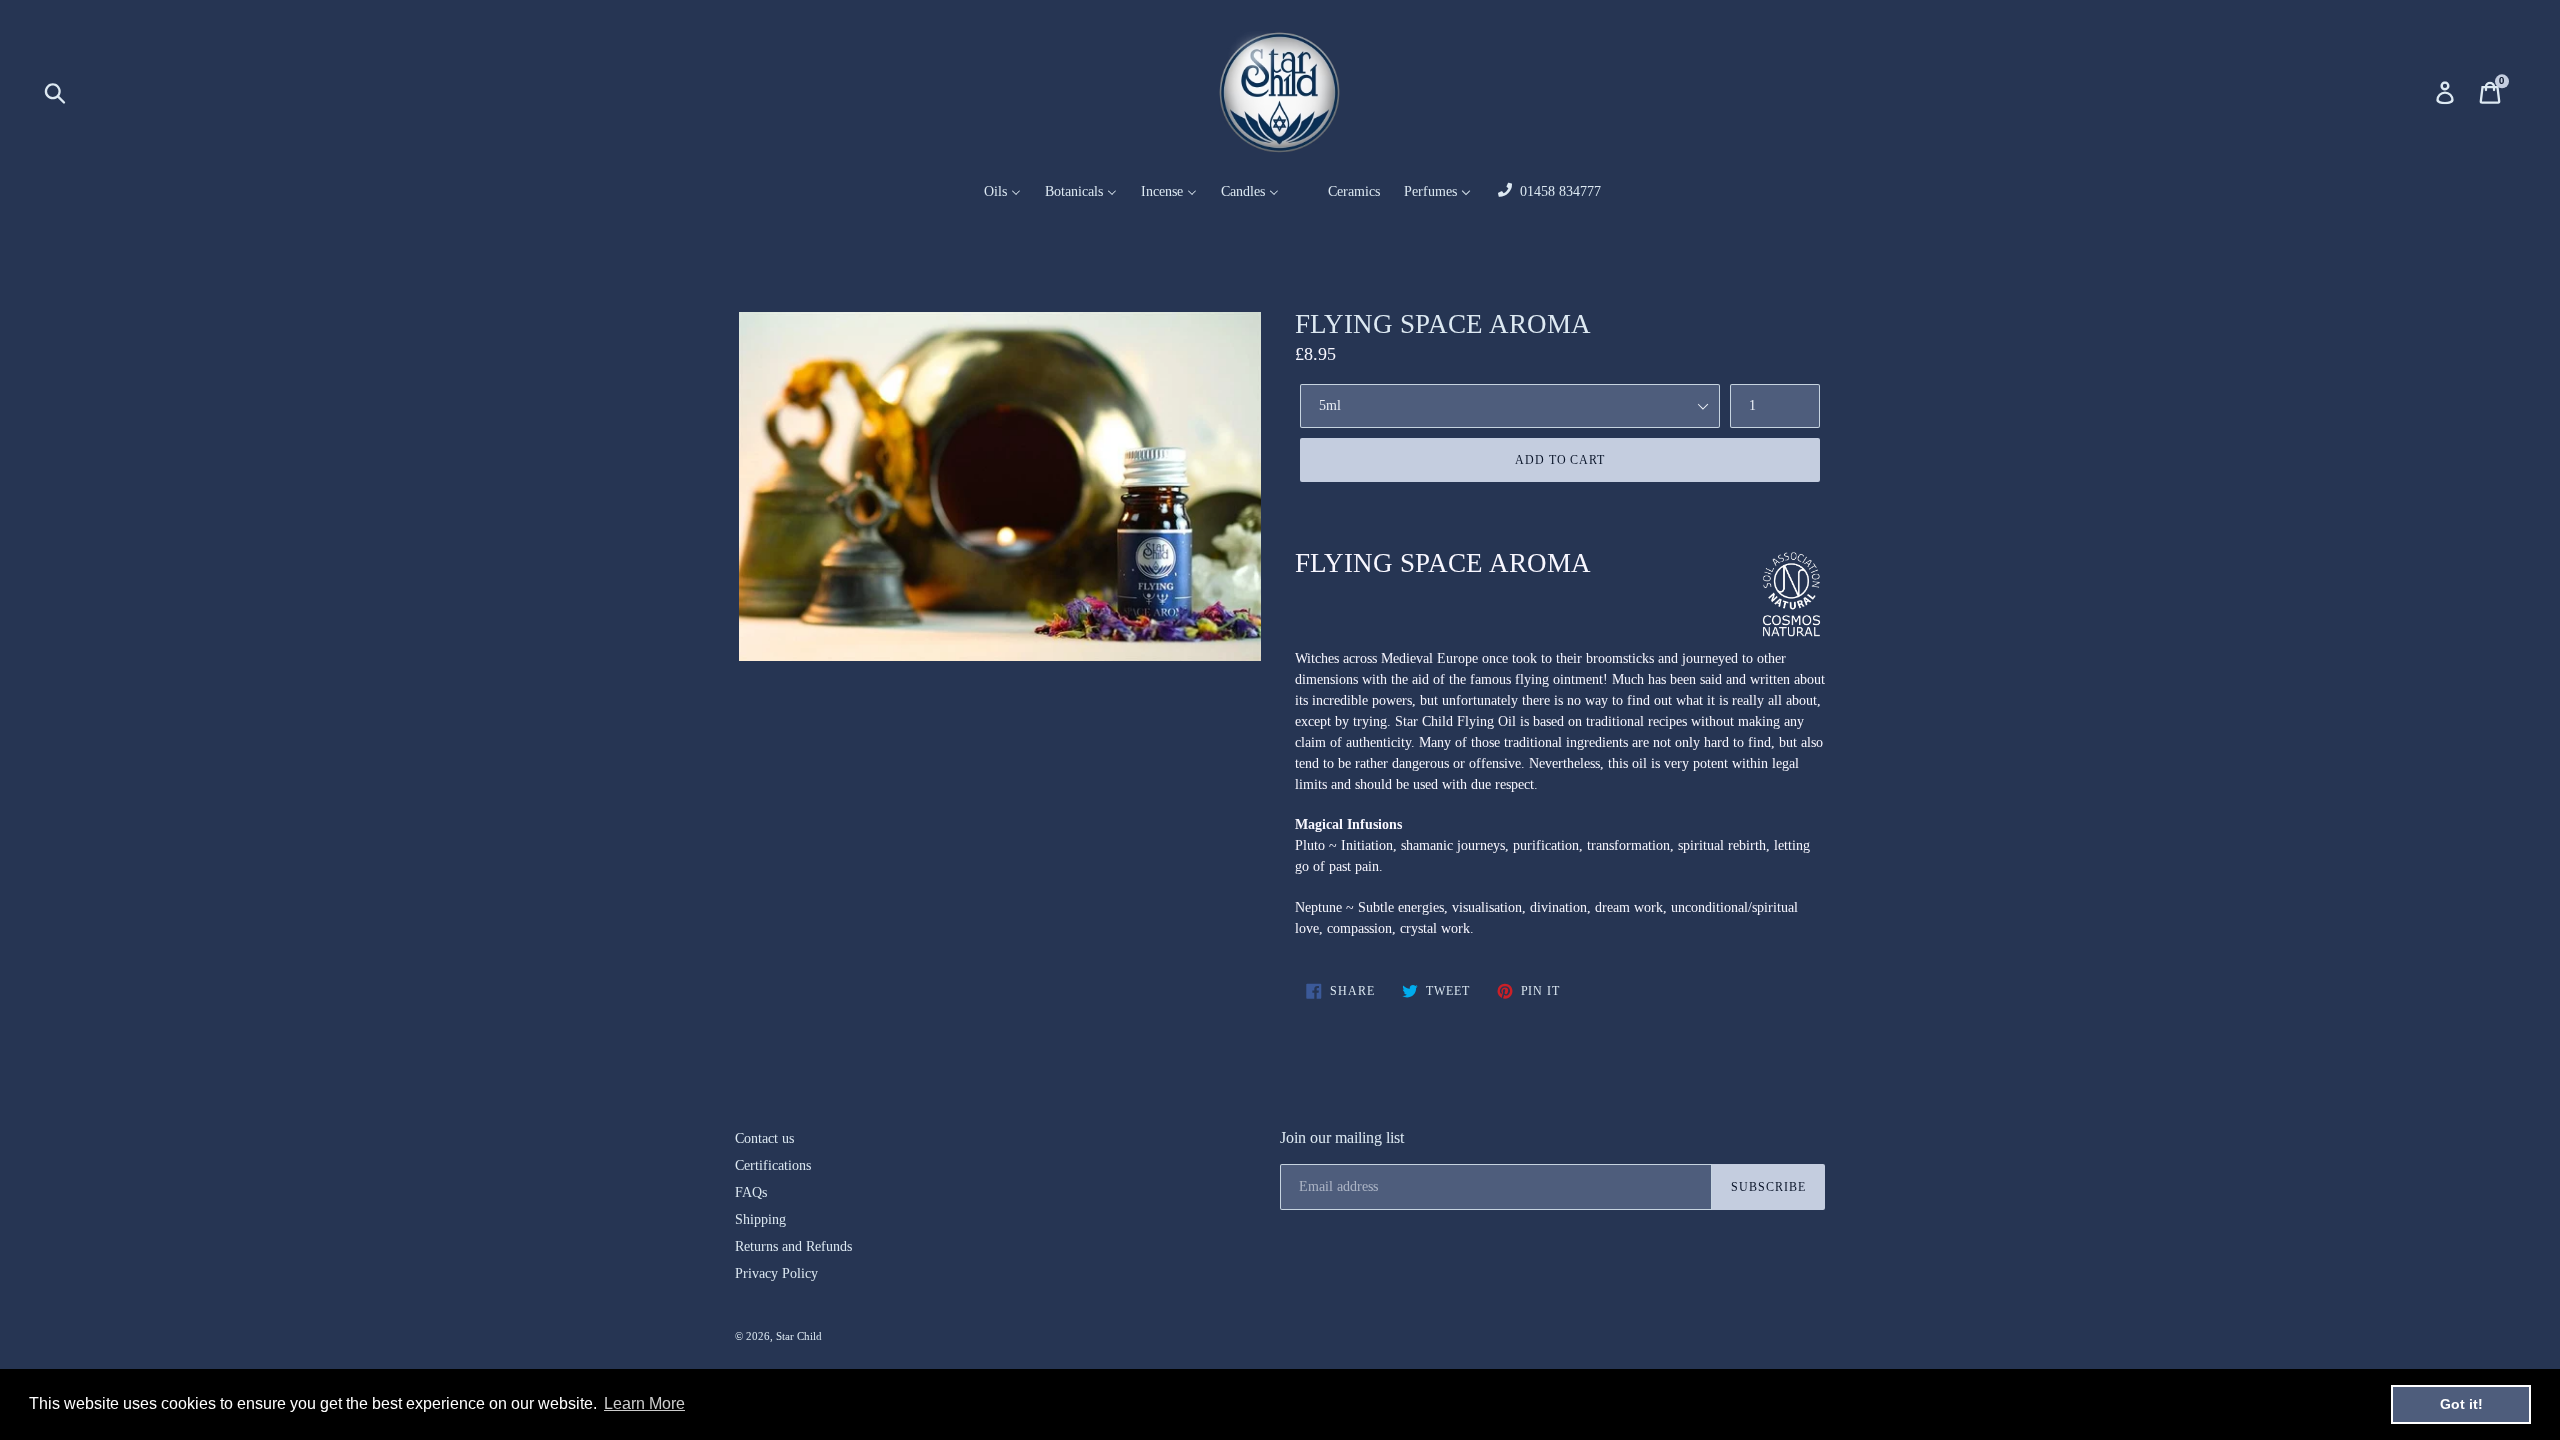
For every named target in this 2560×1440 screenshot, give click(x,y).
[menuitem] (990, 192)
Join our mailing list (1342, 1137)
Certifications (773, 1165)
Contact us (764, 1138)
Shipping (760, 1219)
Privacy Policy (776, 1273)
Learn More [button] (644, 1403)
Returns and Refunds (793, 1246)
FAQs (751, 1192)
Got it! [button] (2461, 1404)
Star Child (799, 1336)
